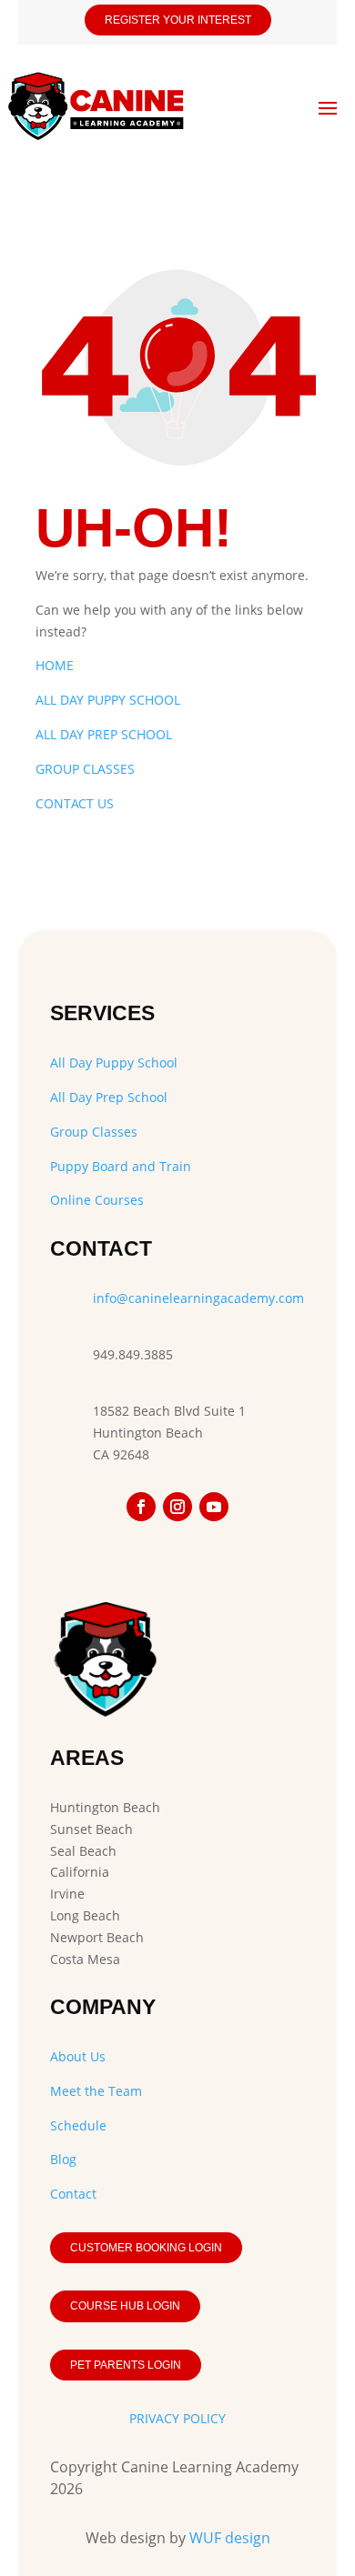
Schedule (78, 2125)
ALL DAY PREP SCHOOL (104, 734)
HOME (55, 665)
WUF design (230, 2538)
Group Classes (94, 1132)
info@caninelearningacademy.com (198, 1298)
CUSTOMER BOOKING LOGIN (146, 2248)
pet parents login (126, 2365)
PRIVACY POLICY (177, 2418)
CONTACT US (75, 803)
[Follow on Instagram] (177, 1507)
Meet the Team (96, 2091)
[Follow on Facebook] (141, 1507)
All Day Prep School (109, 1097)
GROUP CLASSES (85, 769)
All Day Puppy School (114, 1062)
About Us (78, 2056)
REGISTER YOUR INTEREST (178, 20)
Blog (63, 2159)
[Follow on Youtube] (214, 1507)
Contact (73, 2194)
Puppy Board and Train (121, 1166)
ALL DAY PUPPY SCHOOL (108, 700)
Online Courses (97, 1200)
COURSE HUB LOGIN (125, 2306)
